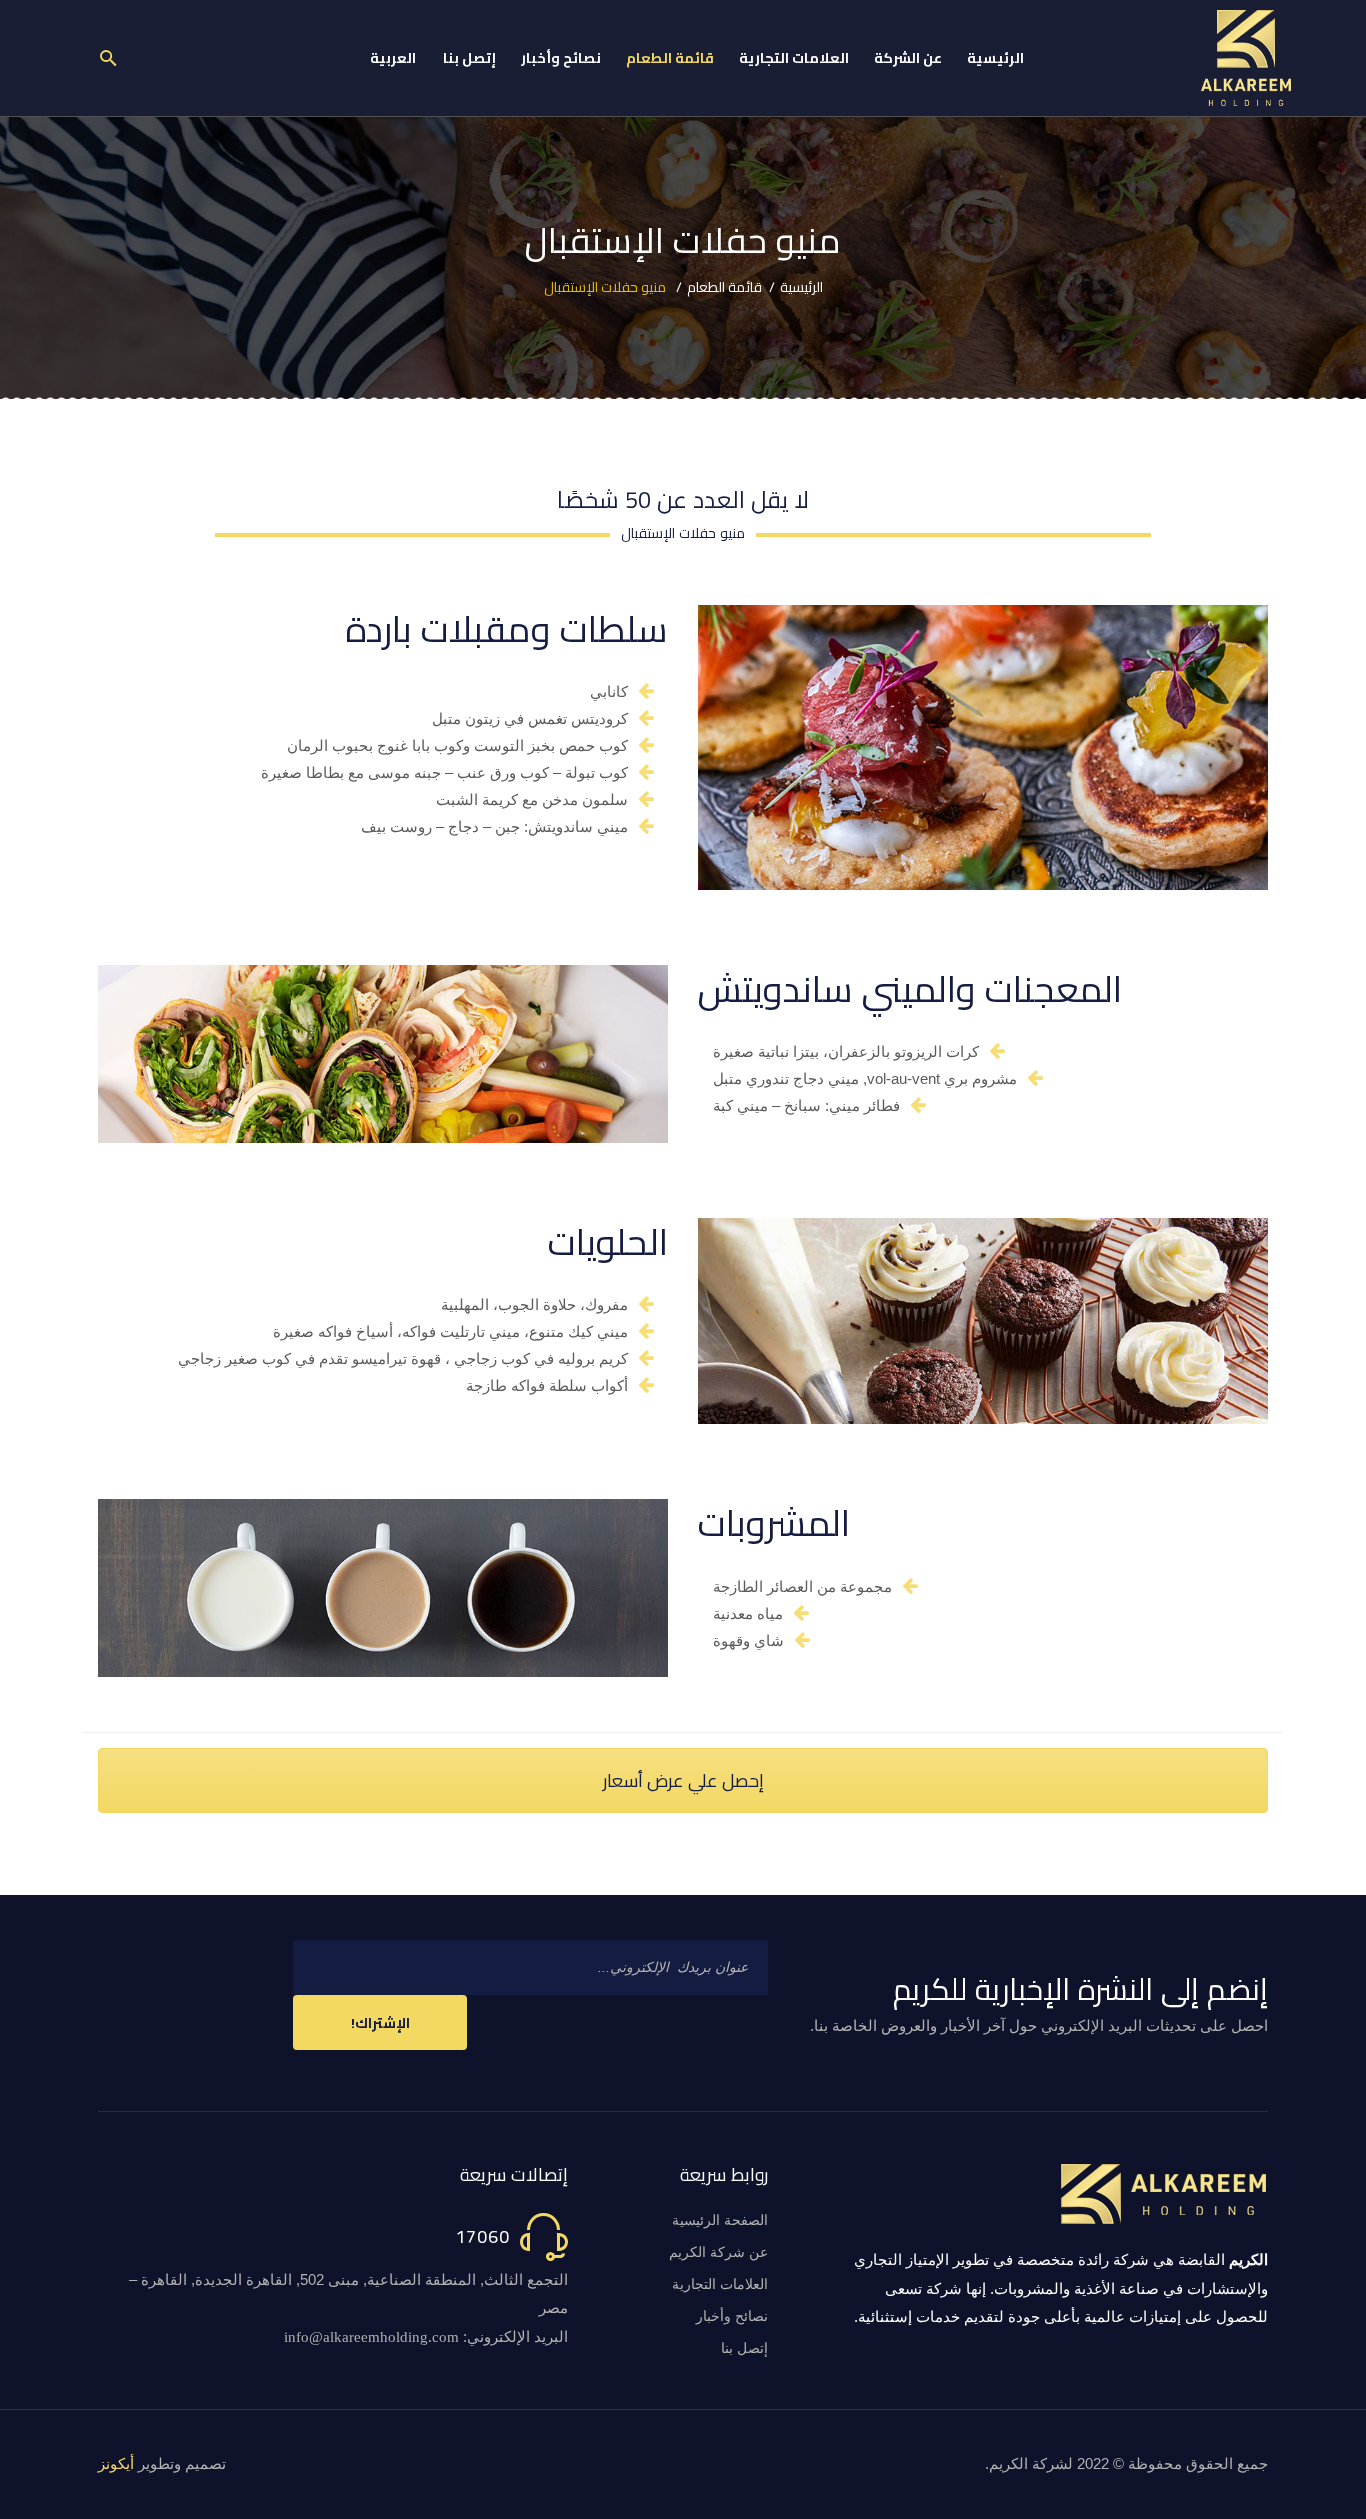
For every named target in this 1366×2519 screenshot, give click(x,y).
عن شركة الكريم (718, 2252)
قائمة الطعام (724, 287)
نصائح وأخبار (732, 2316)
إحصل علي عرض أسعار (683, 1780)
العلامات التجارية (720, 2284)
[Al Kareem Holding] (1246, 57)
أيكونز (116, 2464)
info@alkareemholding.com (371, 2337)
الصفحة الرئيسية (720, 2220)
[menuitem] (995, 58)
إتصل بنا (744, 2348)
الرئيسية (801, 287)
